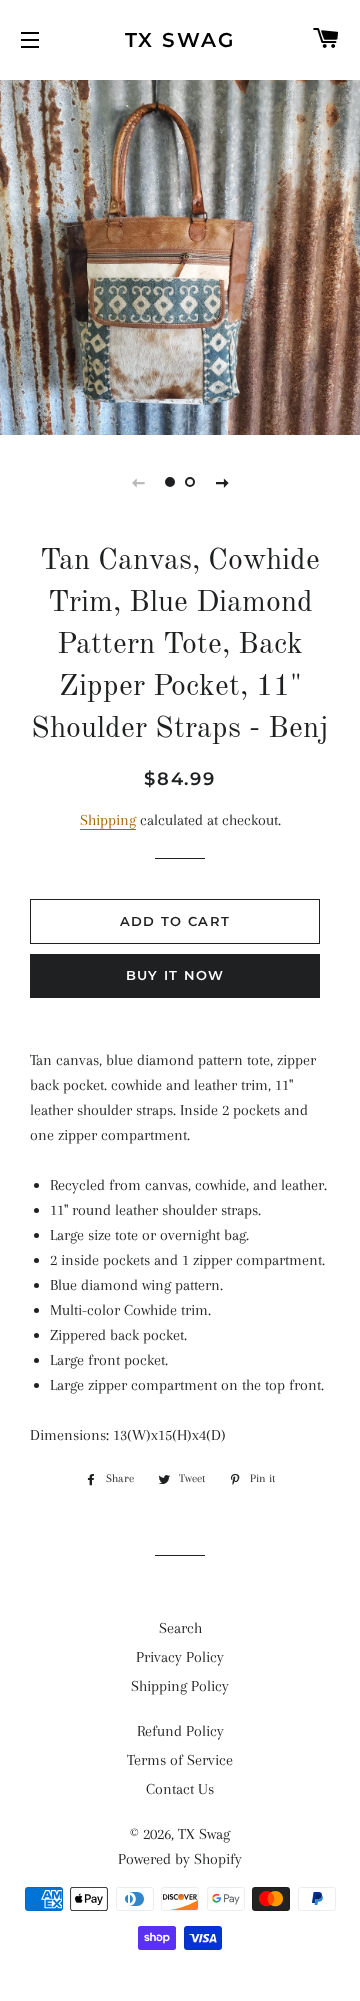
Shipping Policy (180, 1686)
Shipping (108, 820)
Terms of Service (180, 1760)
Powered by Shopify (180, 1859)
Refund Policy (180, 1731)
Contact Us (180, 1789)
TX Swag (180, 40)
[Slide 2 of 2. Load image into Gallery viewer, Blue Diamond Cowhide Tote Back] (190, 482)
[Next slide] (222, 482)
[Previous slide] (138, 482)
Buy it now (175, 975)
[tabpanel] (180, 255)
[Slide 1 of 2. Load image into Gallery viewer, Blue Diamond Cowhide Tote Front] (170, 482)
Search (180, 1628)
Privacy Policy (180, 1657)
